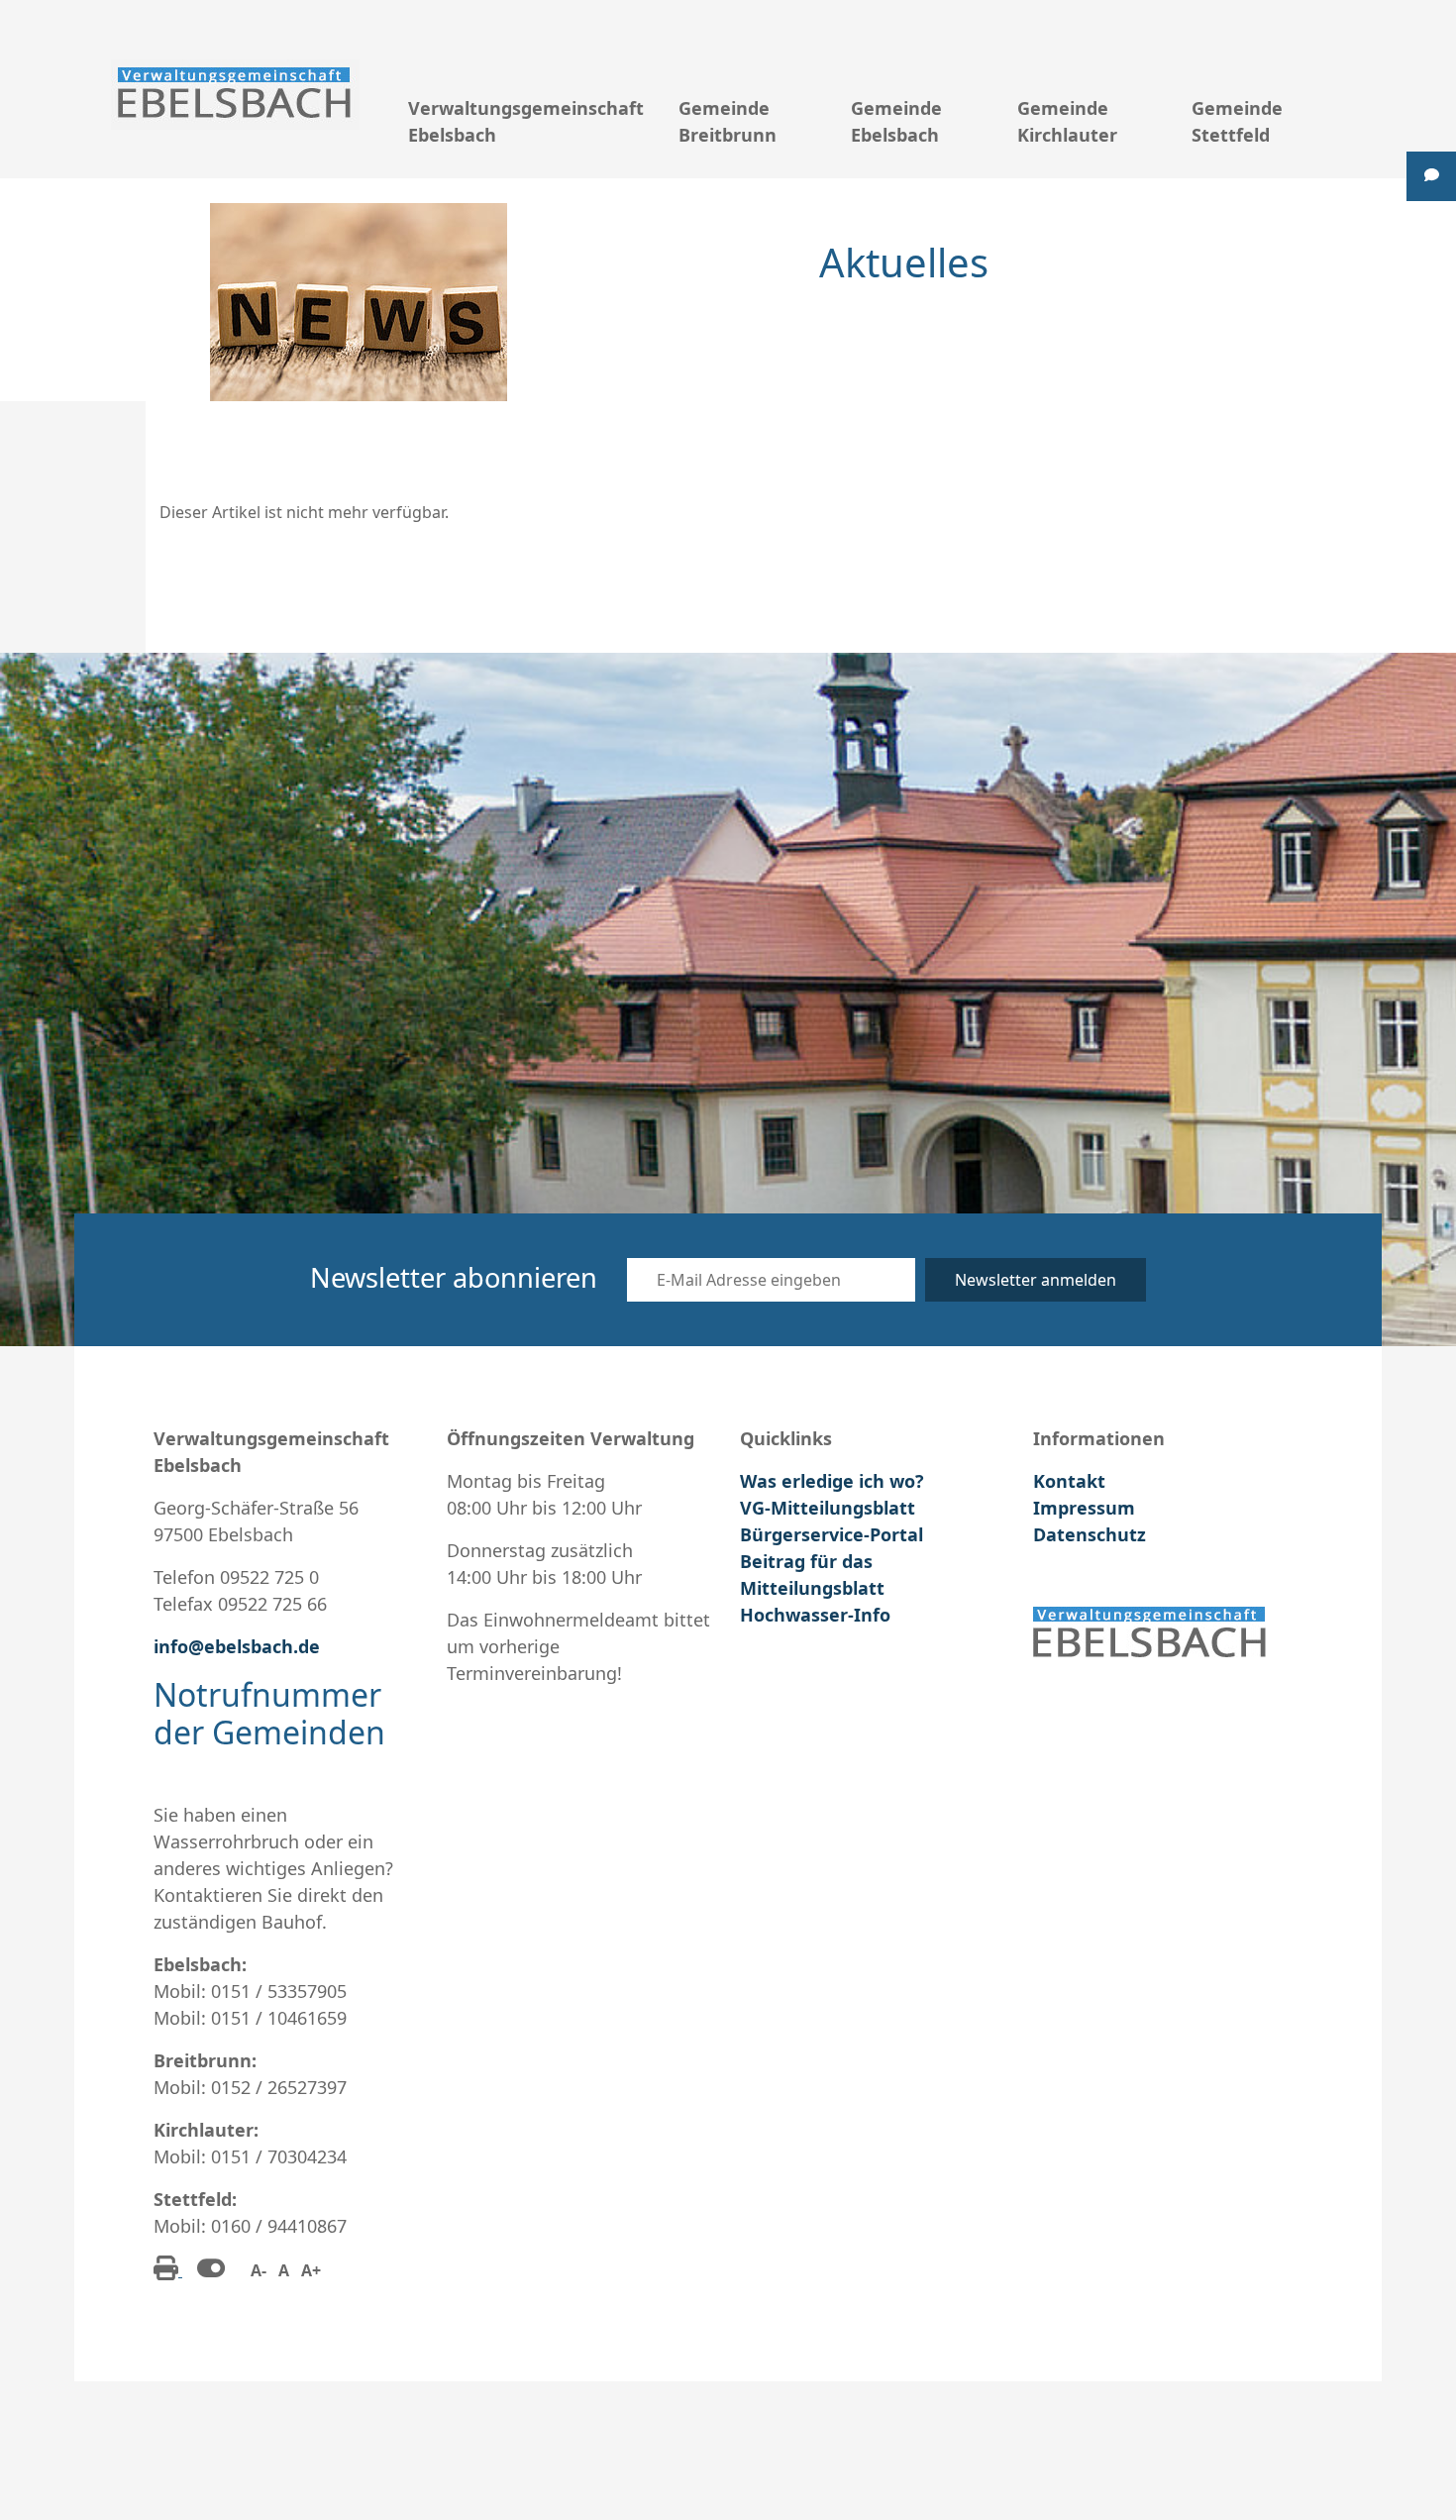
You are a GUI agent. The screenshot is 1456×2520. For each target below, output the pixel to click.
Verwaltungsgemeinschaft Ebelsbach (526, 121)
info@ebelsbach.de (237, 1646)
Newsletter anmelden (1036, 1280)
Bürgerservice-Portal (832, 1534)
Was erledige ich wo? (832, 1481)
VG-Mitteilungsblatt (828, 1508)
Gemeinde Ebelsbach (896, 121)
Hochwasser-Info (815, 1615)
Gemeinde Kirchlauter (1067, 121)
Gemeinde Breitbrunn (728, 121)
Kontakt (1069, 1481)
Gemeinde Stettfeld (1237, 121)
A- (259, 2270)
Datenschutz (1090, 1534)
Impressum (1084, 1508)
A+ (311, 2270)
